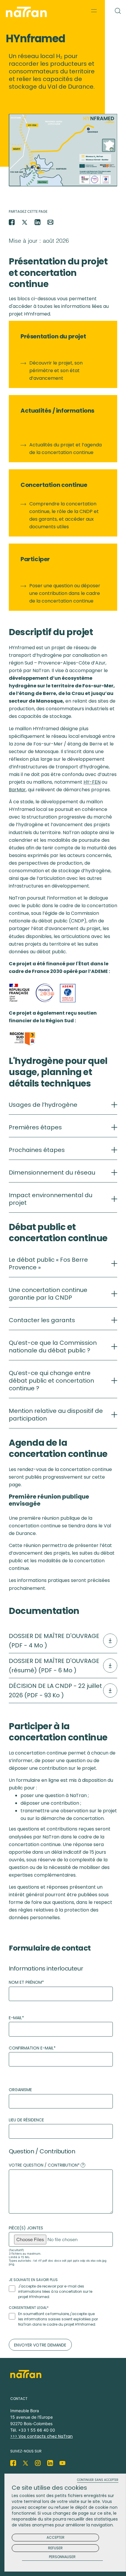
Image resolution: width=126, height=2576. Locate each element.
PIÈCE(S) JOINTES (26, 2228)
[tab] (63, 1108)
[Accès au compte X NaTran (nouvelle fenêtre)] (25, 2463)
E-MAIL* (16, 2018)
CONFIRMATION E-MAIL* (32, 2048)
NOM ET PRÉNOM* (26, 1982)
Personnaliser (62, 2557)
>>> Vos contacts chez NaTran (41, 2436)
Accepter (56, 2537)
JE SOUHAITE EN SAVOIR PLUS (33, 2280)
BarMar (17, 790)
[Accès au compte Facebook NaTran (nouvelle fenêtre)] (13, 2463)
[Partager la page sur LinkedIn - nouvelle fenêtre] (38, 222)
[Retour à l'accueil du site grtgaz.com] (28, 12)
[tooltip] (83, 2165)
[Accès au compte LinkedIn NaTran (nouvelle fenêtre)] (50, 2463)
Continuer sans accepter (98, 2480)
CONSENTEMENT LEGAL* (29, 2308)
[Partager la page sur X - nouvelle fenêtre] (25, 222)
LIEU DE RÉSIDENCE (26, 2120)
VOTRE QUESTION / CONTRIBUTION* (46, 2165)
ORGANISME (20, 2090)
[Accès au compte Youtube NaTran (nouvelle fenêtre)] (62, 2463)
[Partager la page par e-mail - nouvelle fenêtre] (50, 222)
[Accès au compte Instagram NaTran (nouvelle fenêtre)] (38, 2463)
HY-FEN (92, 782)
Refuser (55, 2548)
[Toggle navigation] (94, 11)
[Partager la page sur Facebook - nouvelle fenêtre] (12, 222)
